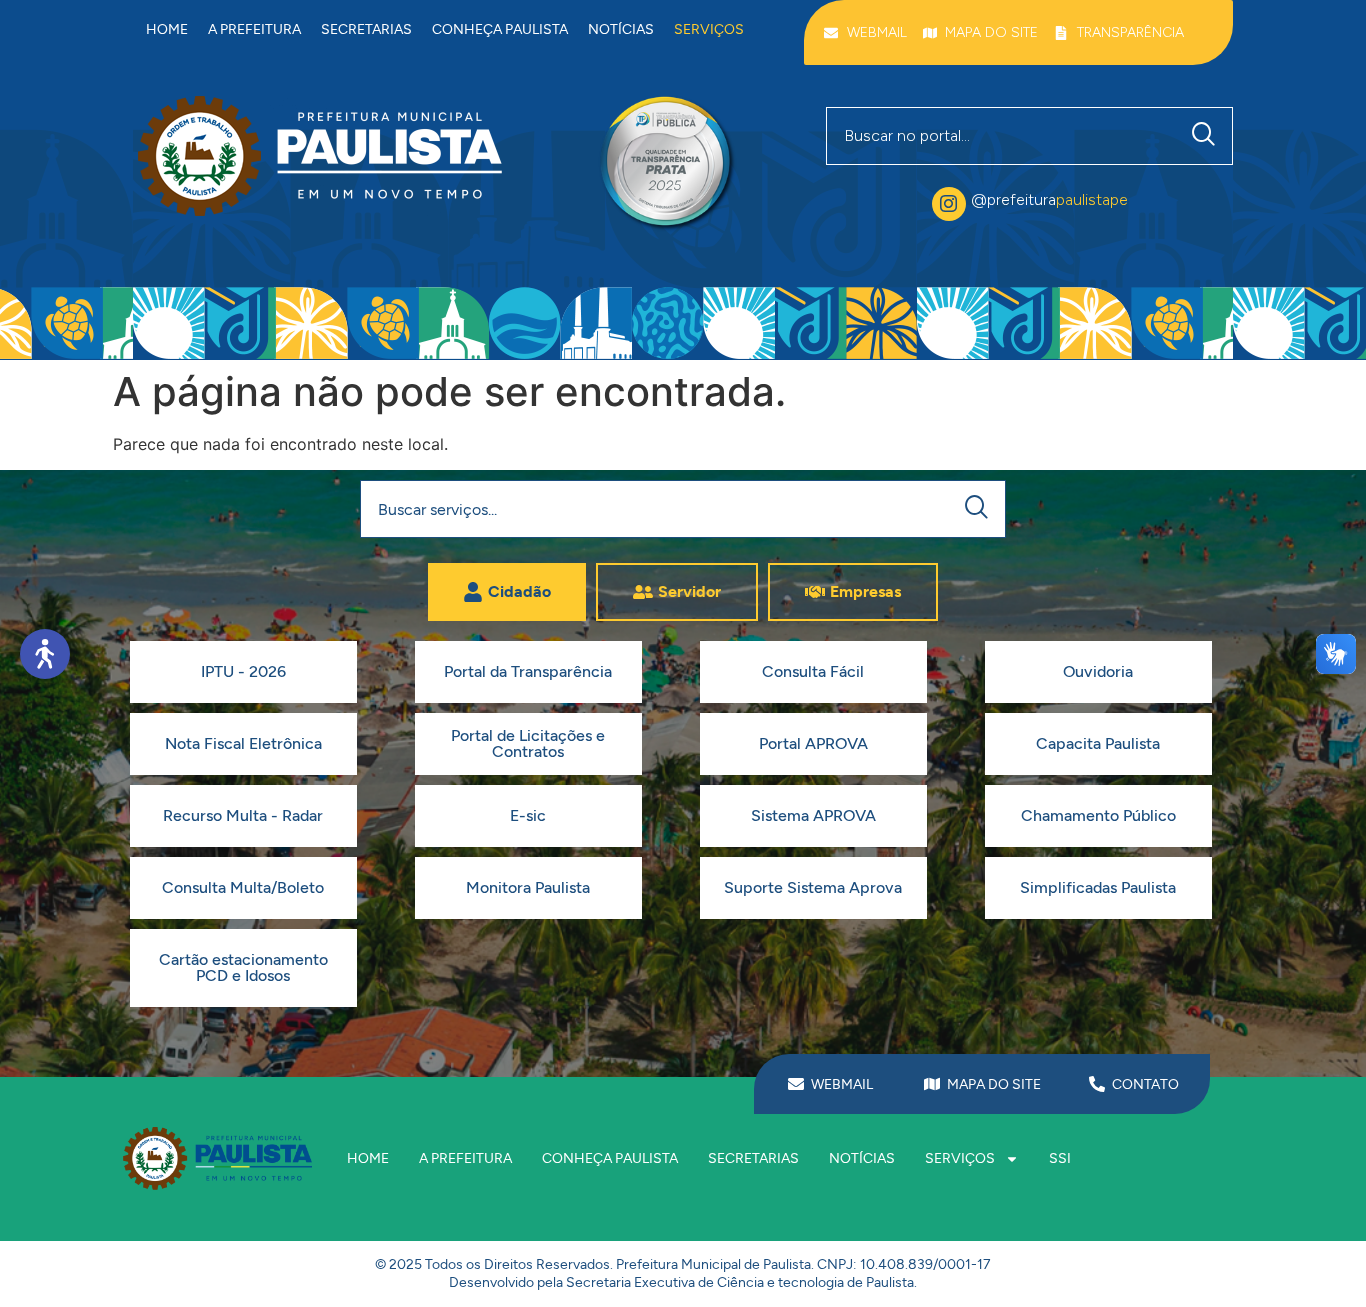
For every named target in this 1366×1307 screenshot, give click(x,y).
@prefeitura (1049, 199)
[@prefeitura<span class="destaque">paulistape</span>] (949, 204)
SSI (1060, 1158)
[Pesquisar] (1208, 136)
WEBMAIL (842, 1084)
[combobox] (1001, 136)
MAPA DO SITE (994, 1084)
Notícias (621, 29)
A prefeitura (254, 29)
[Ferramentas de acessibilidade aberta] (45, 654)
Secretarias (366, 29)
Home (167, 29)
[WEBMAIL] (796, 1084)
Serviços (709, 29)
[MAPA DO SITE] (932, 1084)
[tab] (507, 592)
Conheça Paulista (500, 29)
